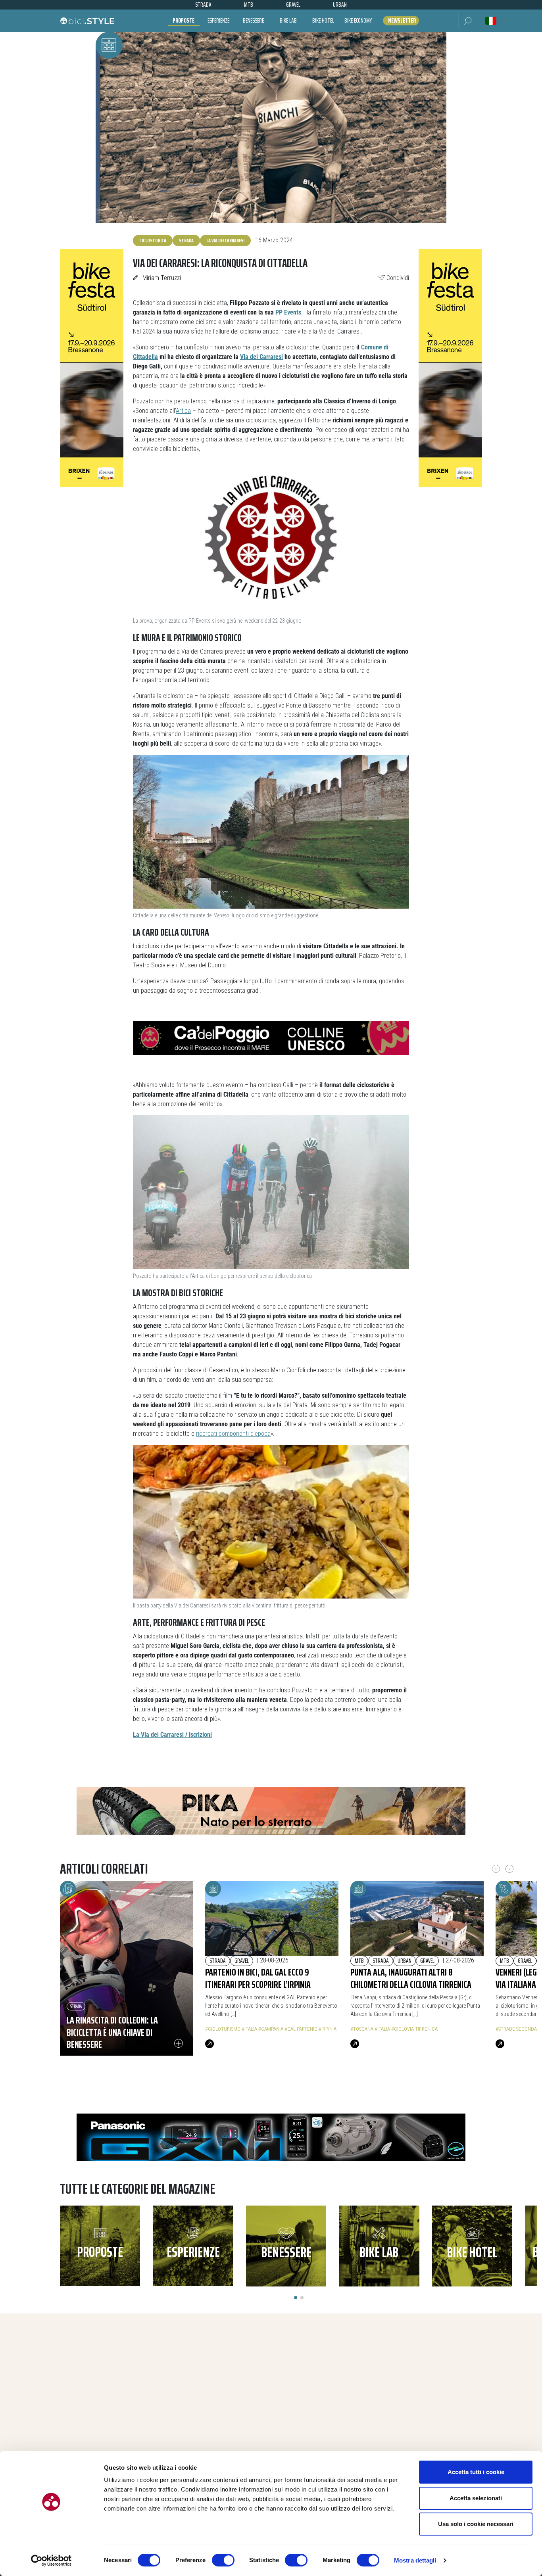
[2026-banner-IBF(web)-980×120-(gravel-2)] (271, 1810)
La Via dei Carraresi (225, 240)
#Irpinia (328, 2029)
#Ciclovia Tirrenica (414, 2029)
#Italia (249, 2029)
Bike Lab (288, 20)
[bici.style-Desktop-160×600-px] (92, 368)
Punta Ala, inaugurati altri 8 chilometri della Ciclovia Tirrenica (411, 1978)
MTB (359, 1961)
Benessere (253, 20)
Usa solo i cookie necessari (476, 2524)
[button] (468, 21)
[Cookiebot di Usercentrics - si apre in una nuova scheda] (51, 2561)
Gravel (242, 1961)
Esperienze (218, 20)
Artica (183, 411)
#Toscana (362, 2029)
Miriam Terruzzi (162, 278)
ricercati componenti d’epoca (233, 1434)
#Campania (271, 2029)
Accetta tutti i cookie (476, 2472)
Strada (186, 240)
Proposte (184, 20)
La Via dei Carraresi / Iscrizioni (172, 1735)
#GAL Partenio (301, 2029)
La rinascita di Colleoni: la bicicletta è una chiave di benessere (112, 2032)
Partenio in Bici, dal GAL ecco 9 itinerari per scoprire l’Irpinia (258, 1978)
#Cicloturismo (223, 2029)
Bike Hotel (323, 20)
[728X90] (271, 1037)
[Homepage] (87, 21)
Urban (405, 1961)
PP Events (288, 312)
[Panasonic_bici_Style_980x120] (271, 2137)
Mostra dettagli (415, 2560)
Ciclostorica (153, 240)
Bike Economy (358, 20)
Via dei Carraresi (261, 357)
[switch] (223, 2560)
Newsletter (402, 21)
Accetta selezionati (476, 2498)
